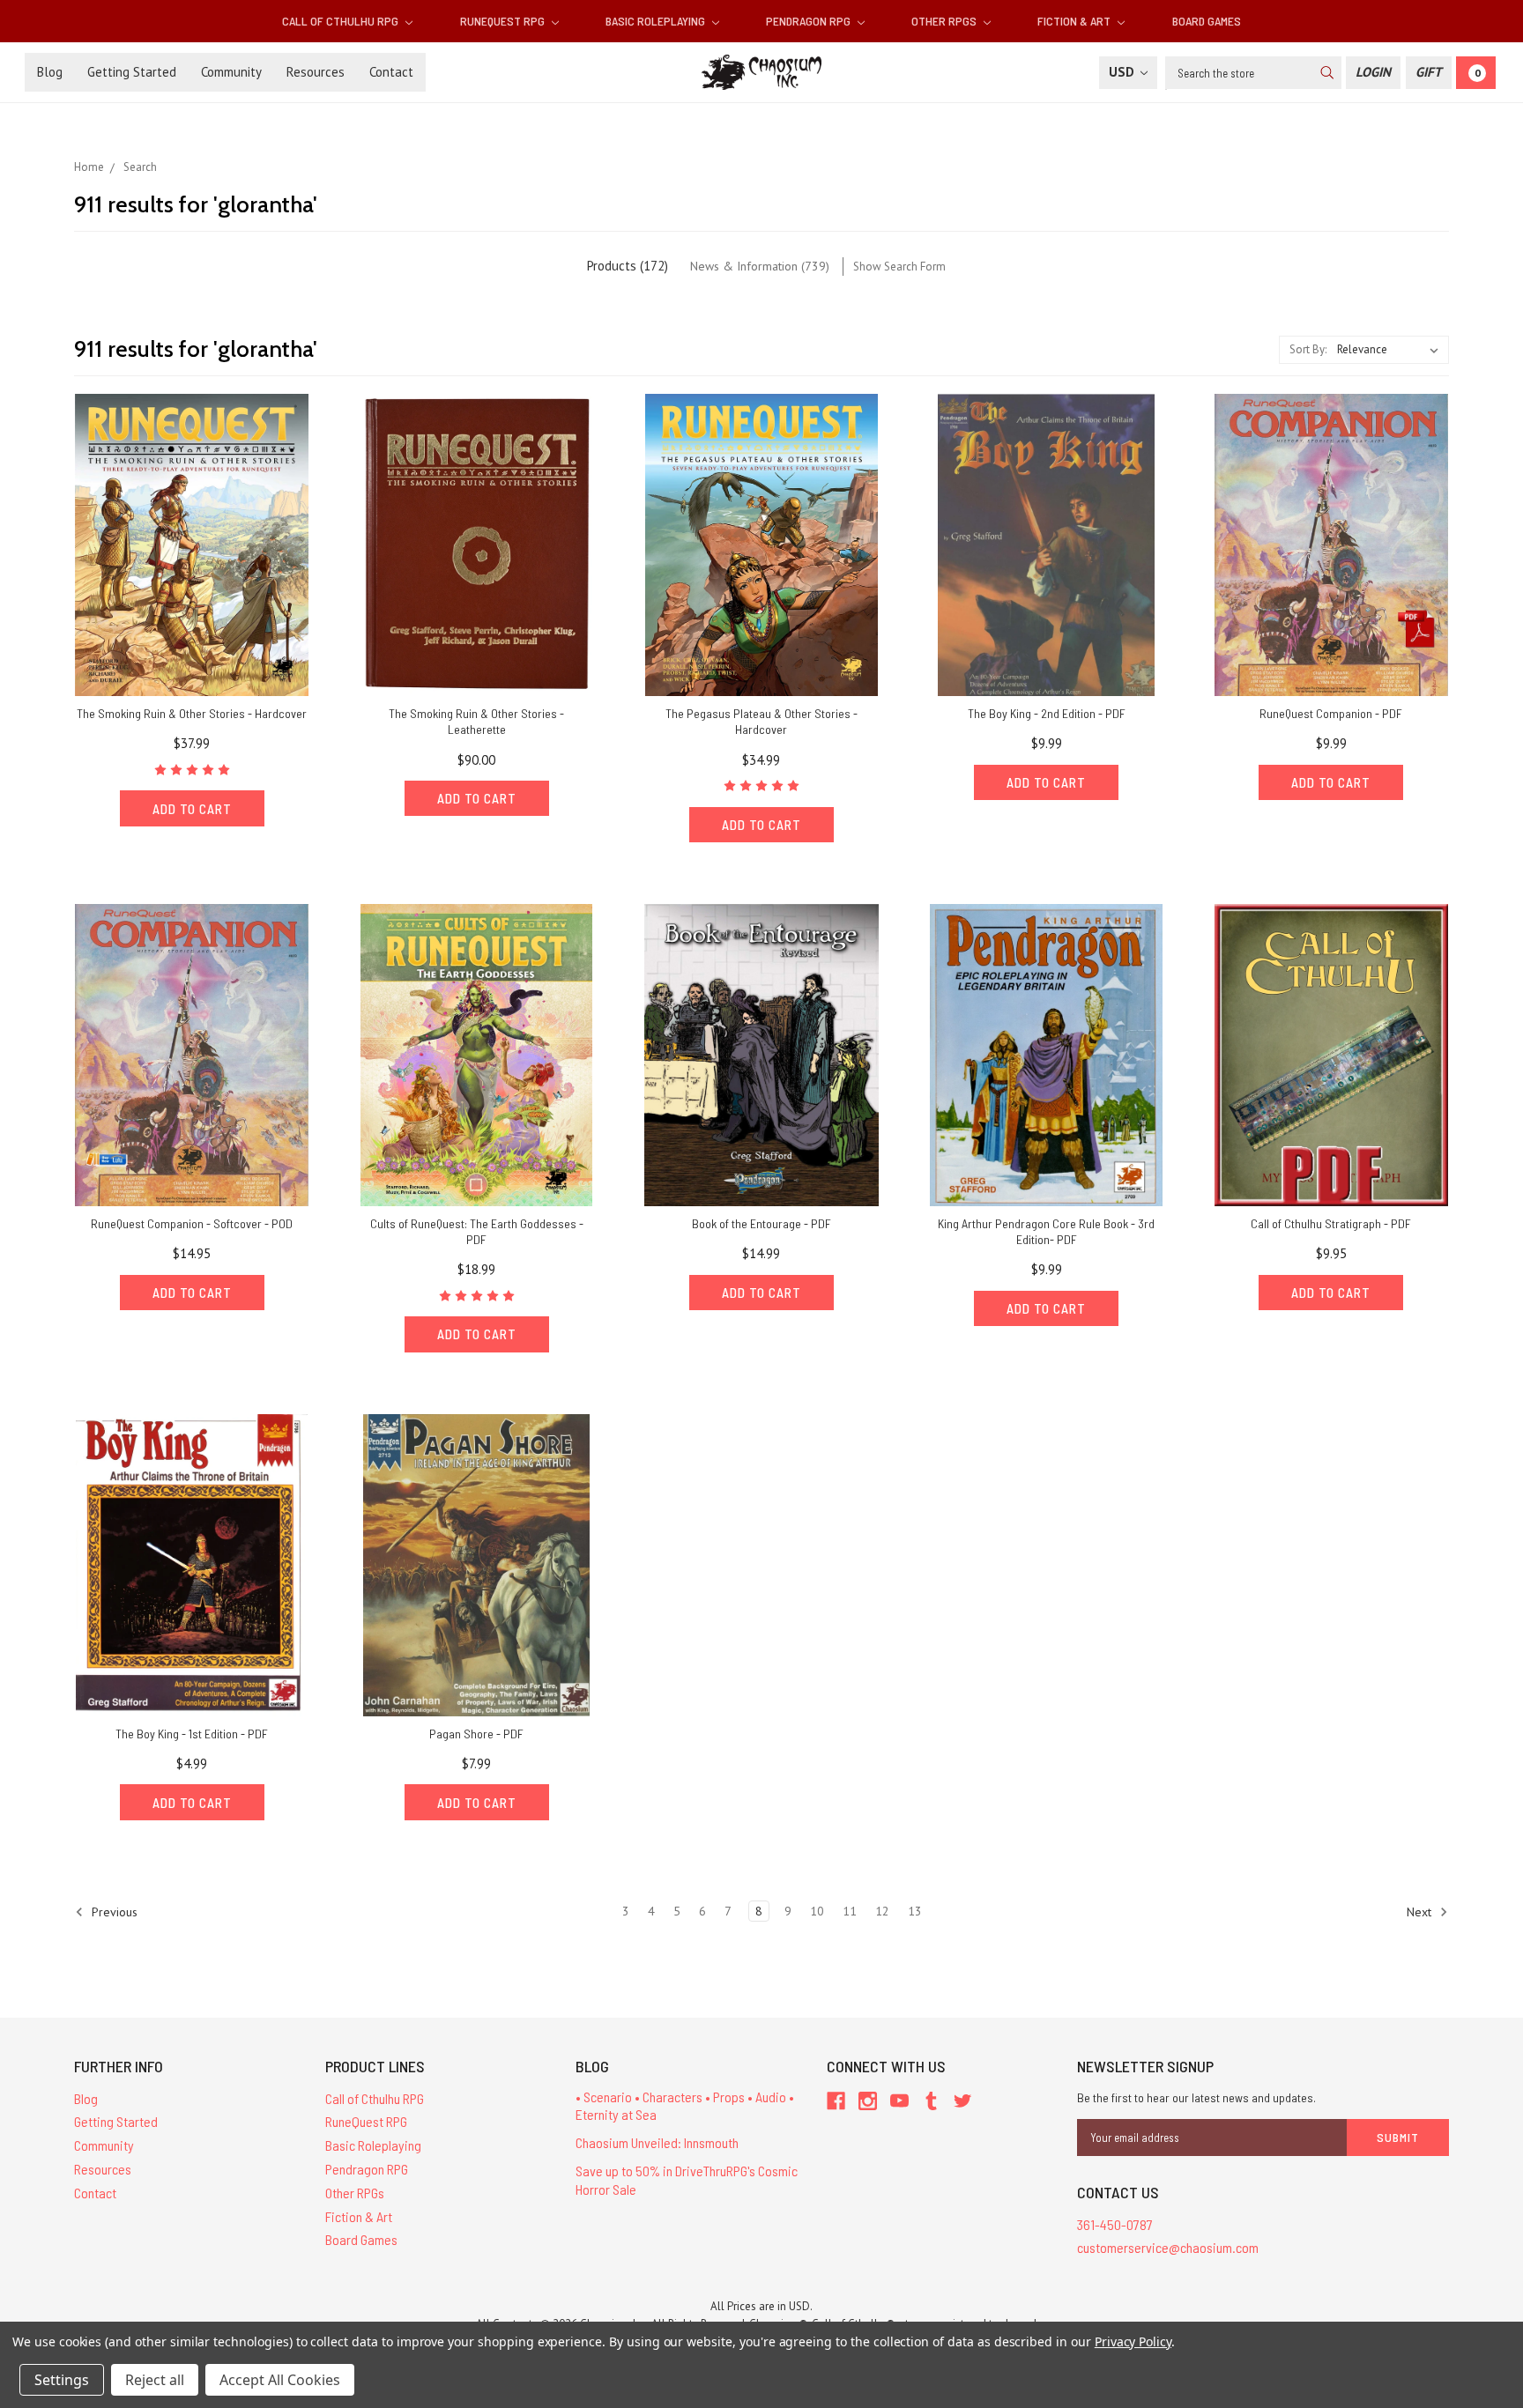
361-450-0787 (1115, 2224)
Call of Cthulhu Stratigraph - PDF (1331, 1223)
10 (817, 1911)
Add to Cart (192, 809)
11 (850, 1911)
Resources (316, 72)
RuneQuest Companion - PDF (1331, 713)
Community (231, 72)
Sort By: (1308, 349)
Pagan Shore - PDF (476, 1734)
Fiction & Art (1075, 21)
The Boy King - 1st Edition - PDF (192, 1734)
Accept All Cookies (280, 2380)
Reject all (155, 2380)
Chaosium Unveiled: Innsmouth (657, 2142)
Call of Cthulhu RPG (342, 21)
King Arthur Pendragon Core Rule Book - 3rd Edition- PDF (1046, 1231)
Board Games (1207, 21)
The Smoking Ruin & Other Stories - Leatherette (476, 721)
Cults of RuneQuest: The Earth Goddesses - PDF (477, 1231)
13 (915, 1911)
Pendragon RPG (810, 21)
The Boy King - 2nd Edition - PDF (1047, 713)
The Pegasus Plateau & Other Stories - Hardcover (761, 721)
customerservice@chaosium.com (1168, 2247)
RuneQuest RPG (504, 21)
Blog (50, 72)
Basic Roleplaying (657, 21)
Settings (62, 2380)
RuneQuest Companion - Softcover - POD (192, 1223)
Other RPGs (945, 21)
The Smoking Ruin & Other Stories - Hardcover (192, 713)
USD (1123, 72)
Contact (391, 72)
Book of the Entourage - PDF (761, 1223)
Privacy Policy (1133, 2341)
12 (882, 1911)
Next (1421, 1911)
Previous (113, 1911)
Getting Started (132, 72)
